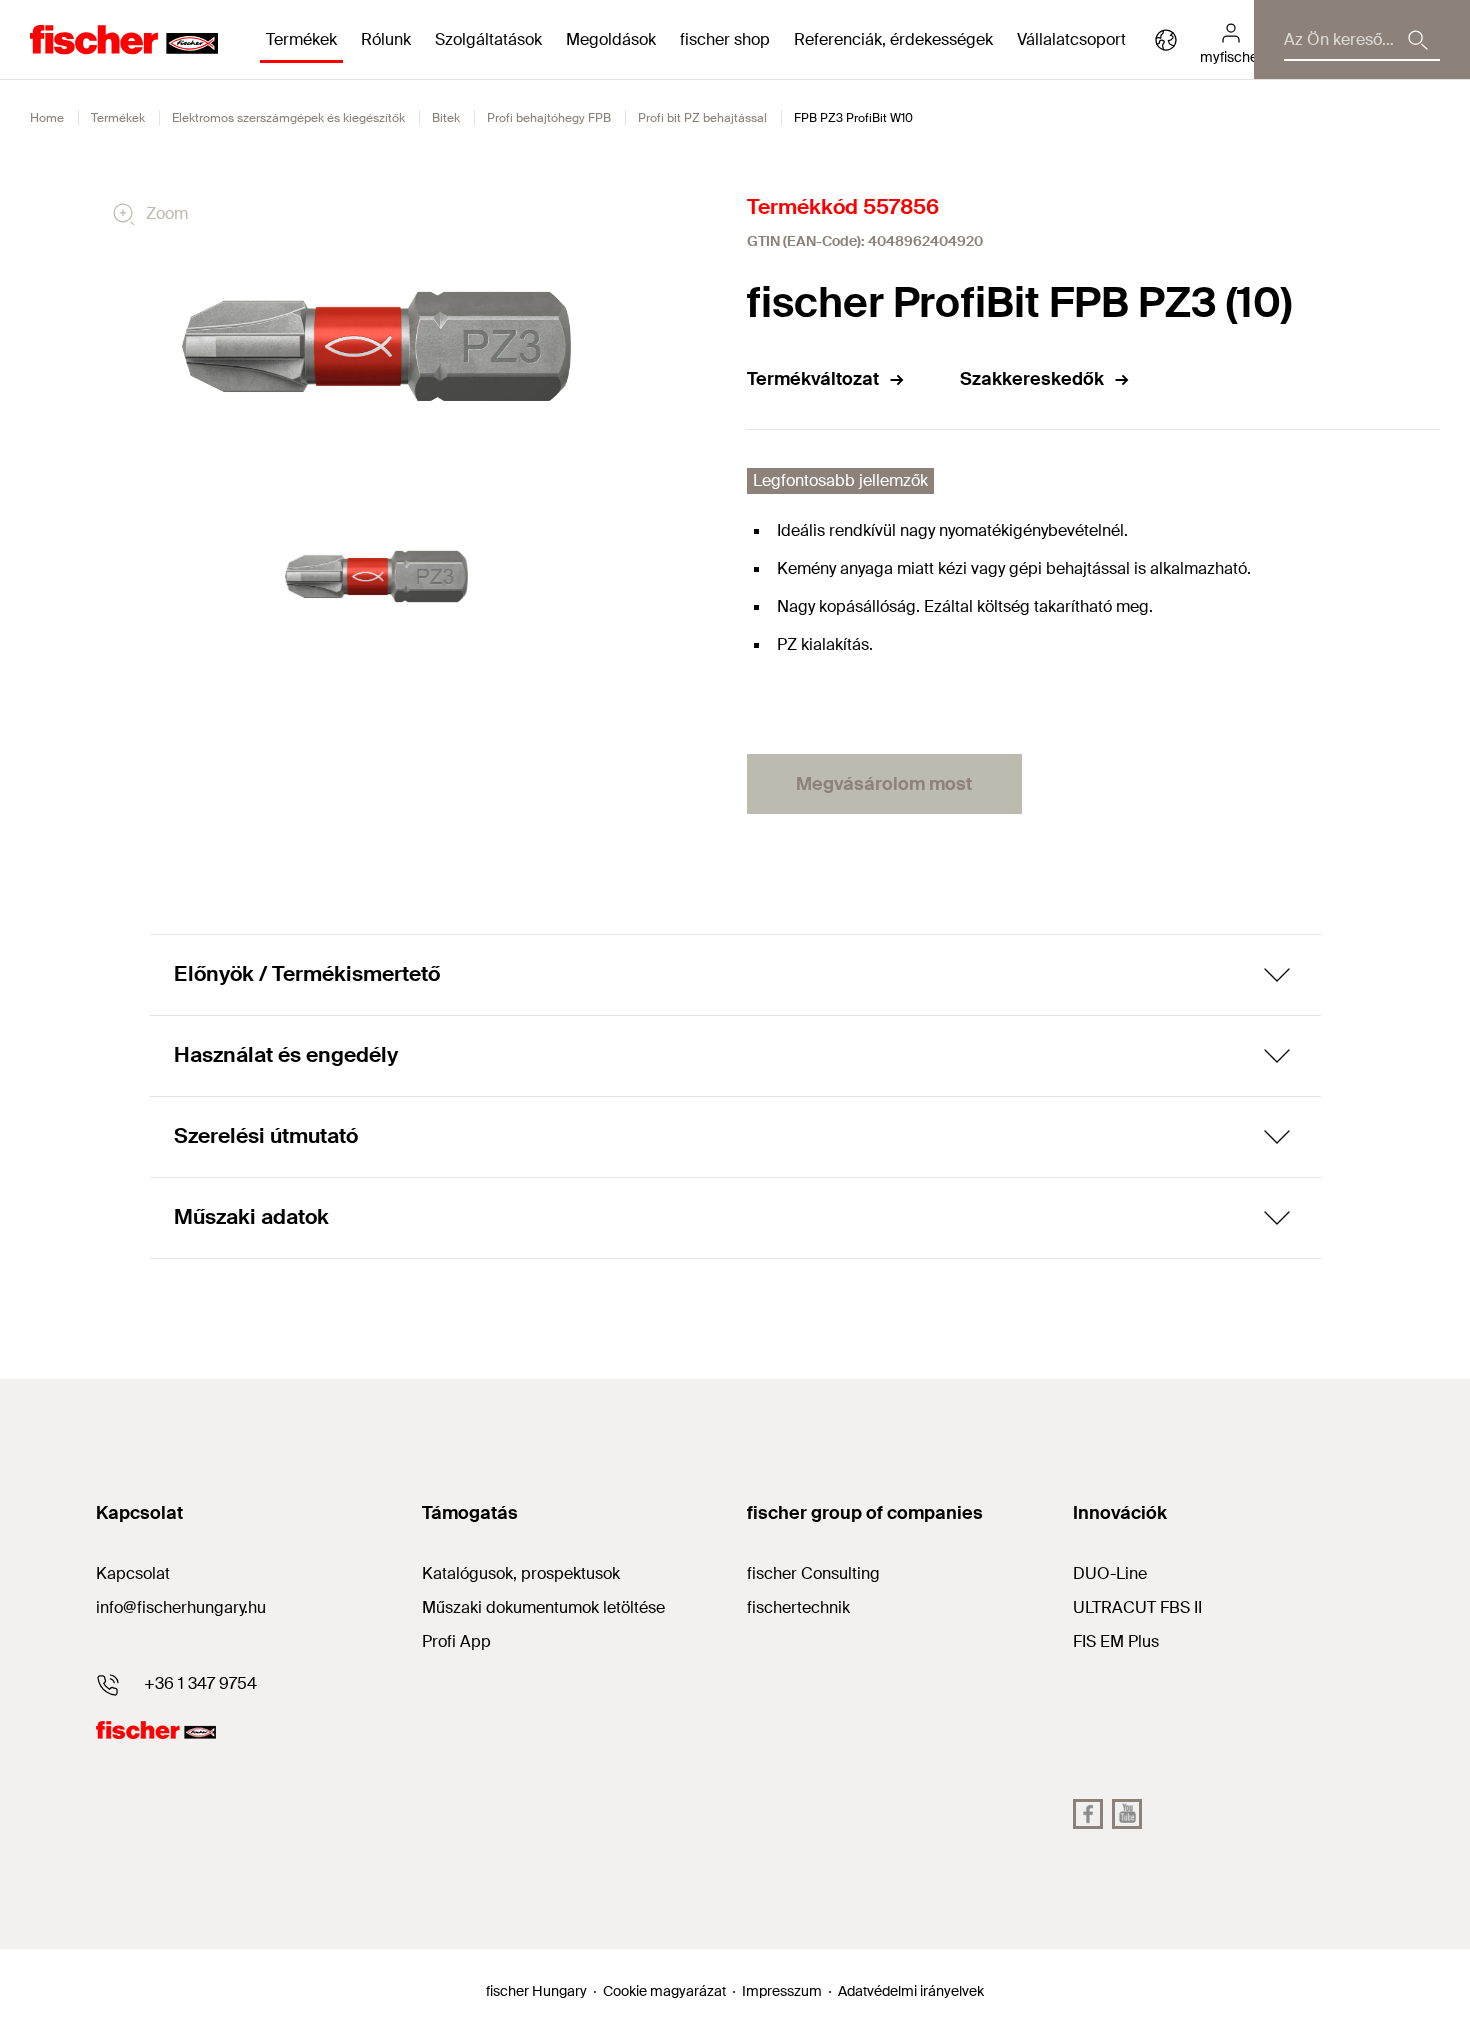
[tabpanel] (376, 576)
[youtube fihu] (1127, 1814)
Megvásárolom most (884, 784)
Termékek (118, 118)
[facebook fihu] (1088, 1814)
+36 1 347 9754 (200, 1683)
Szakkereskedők (1032, 379)
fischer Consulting (813, 1573)
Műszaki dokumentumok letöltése (543, 1607)
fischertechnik (798, 1607)
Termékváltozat (813, 379)
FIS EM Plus (1116, 1641)
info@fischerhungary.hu (181, 1607)
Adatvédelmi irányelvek (911, 1991)
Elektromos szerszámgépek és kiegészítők (288, 118)
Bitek (446, 118)
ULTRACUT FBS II (1137, 1607)
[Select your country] (1166, 40)
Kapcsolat (133, 1573)
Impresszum (782, 1991)
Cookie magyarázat (664, 1991)
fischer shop (725, 39)
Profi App (456, 1641)
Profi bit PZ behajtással (702, 118)
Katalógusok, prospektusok (521, 1573)
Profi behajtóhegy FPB (549, 118)
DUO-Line (1110, 1573)
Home (47, 118)
